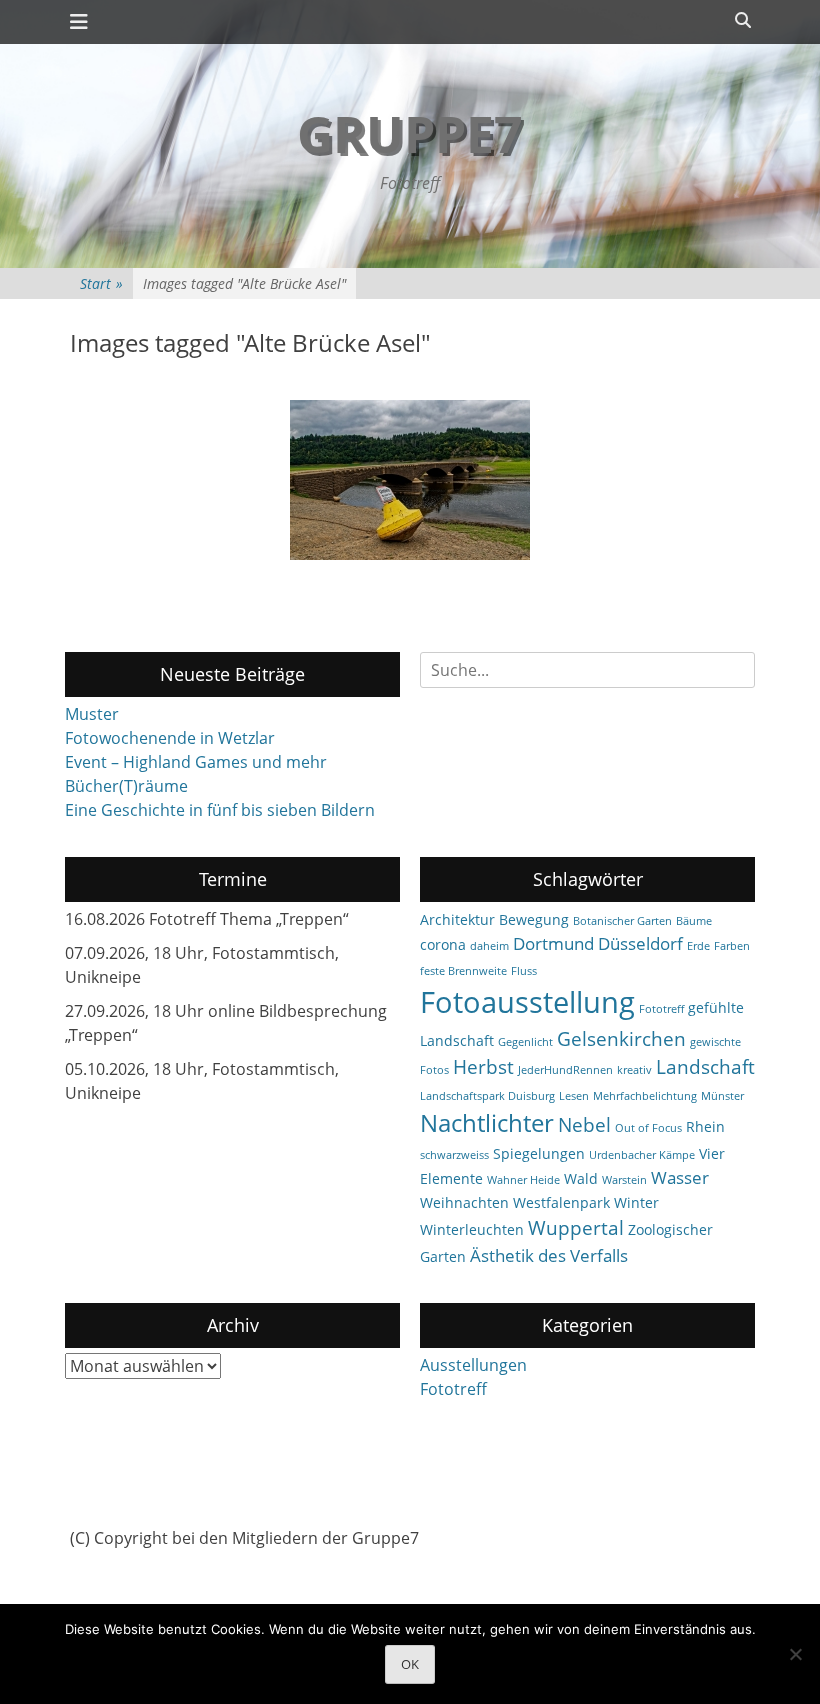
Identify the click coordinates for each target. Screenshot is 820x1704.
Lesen (574, 1096)
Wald (581, 1178)
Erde (698, 946)
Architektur (457, 919)
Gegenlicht (525, 1042)
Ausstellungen (473, 1365)
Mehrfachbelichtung (645, 1096)
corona (443, 944)
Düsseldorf (640, 943)
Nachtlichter (487, 1123)
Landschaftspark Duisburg (487, 1096)
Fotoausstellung (527, 1002)
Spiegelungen (539, 1153)
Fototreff (661, 1009)
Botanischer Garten (622, 921)
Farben (732, 946)
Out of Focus (648, 1128)
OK (410, 1664)
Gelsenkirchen (621, 1039)
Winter (636, 1202)
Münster (722, 1096)
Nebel (584, 1125)
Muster (92, 714)
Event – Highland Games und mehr (196, 762)
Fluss (524, 971)
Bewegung (534, 919)
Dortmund (553, 943)
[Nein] (795, 1654)
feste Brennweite (463, 971)
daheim (489, 946)
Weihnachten (464, 1202)
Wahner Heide (523, 1180)
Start (101, 283)
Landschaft (705, 1067)
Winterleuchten (472, 1229)
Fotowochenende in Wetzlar (170, 738)
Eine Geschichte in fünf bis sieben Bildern (220, 810)
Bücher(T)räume (126, 786)
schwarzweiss (454, 1155)
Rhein (705, 1126)
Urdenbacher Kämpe (642, 1155)
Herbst (483, 1067)
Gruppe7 (410, 134)
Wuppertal (576, 1228)
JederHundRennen (565, 1070)
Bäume (694, 921)
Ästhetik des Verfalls (549, 1255)
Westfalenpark (561, 1202)
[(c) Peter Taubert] (410, 480)
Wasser (680, 1177)
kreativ (634, 1070)
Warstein (624, 1180)
